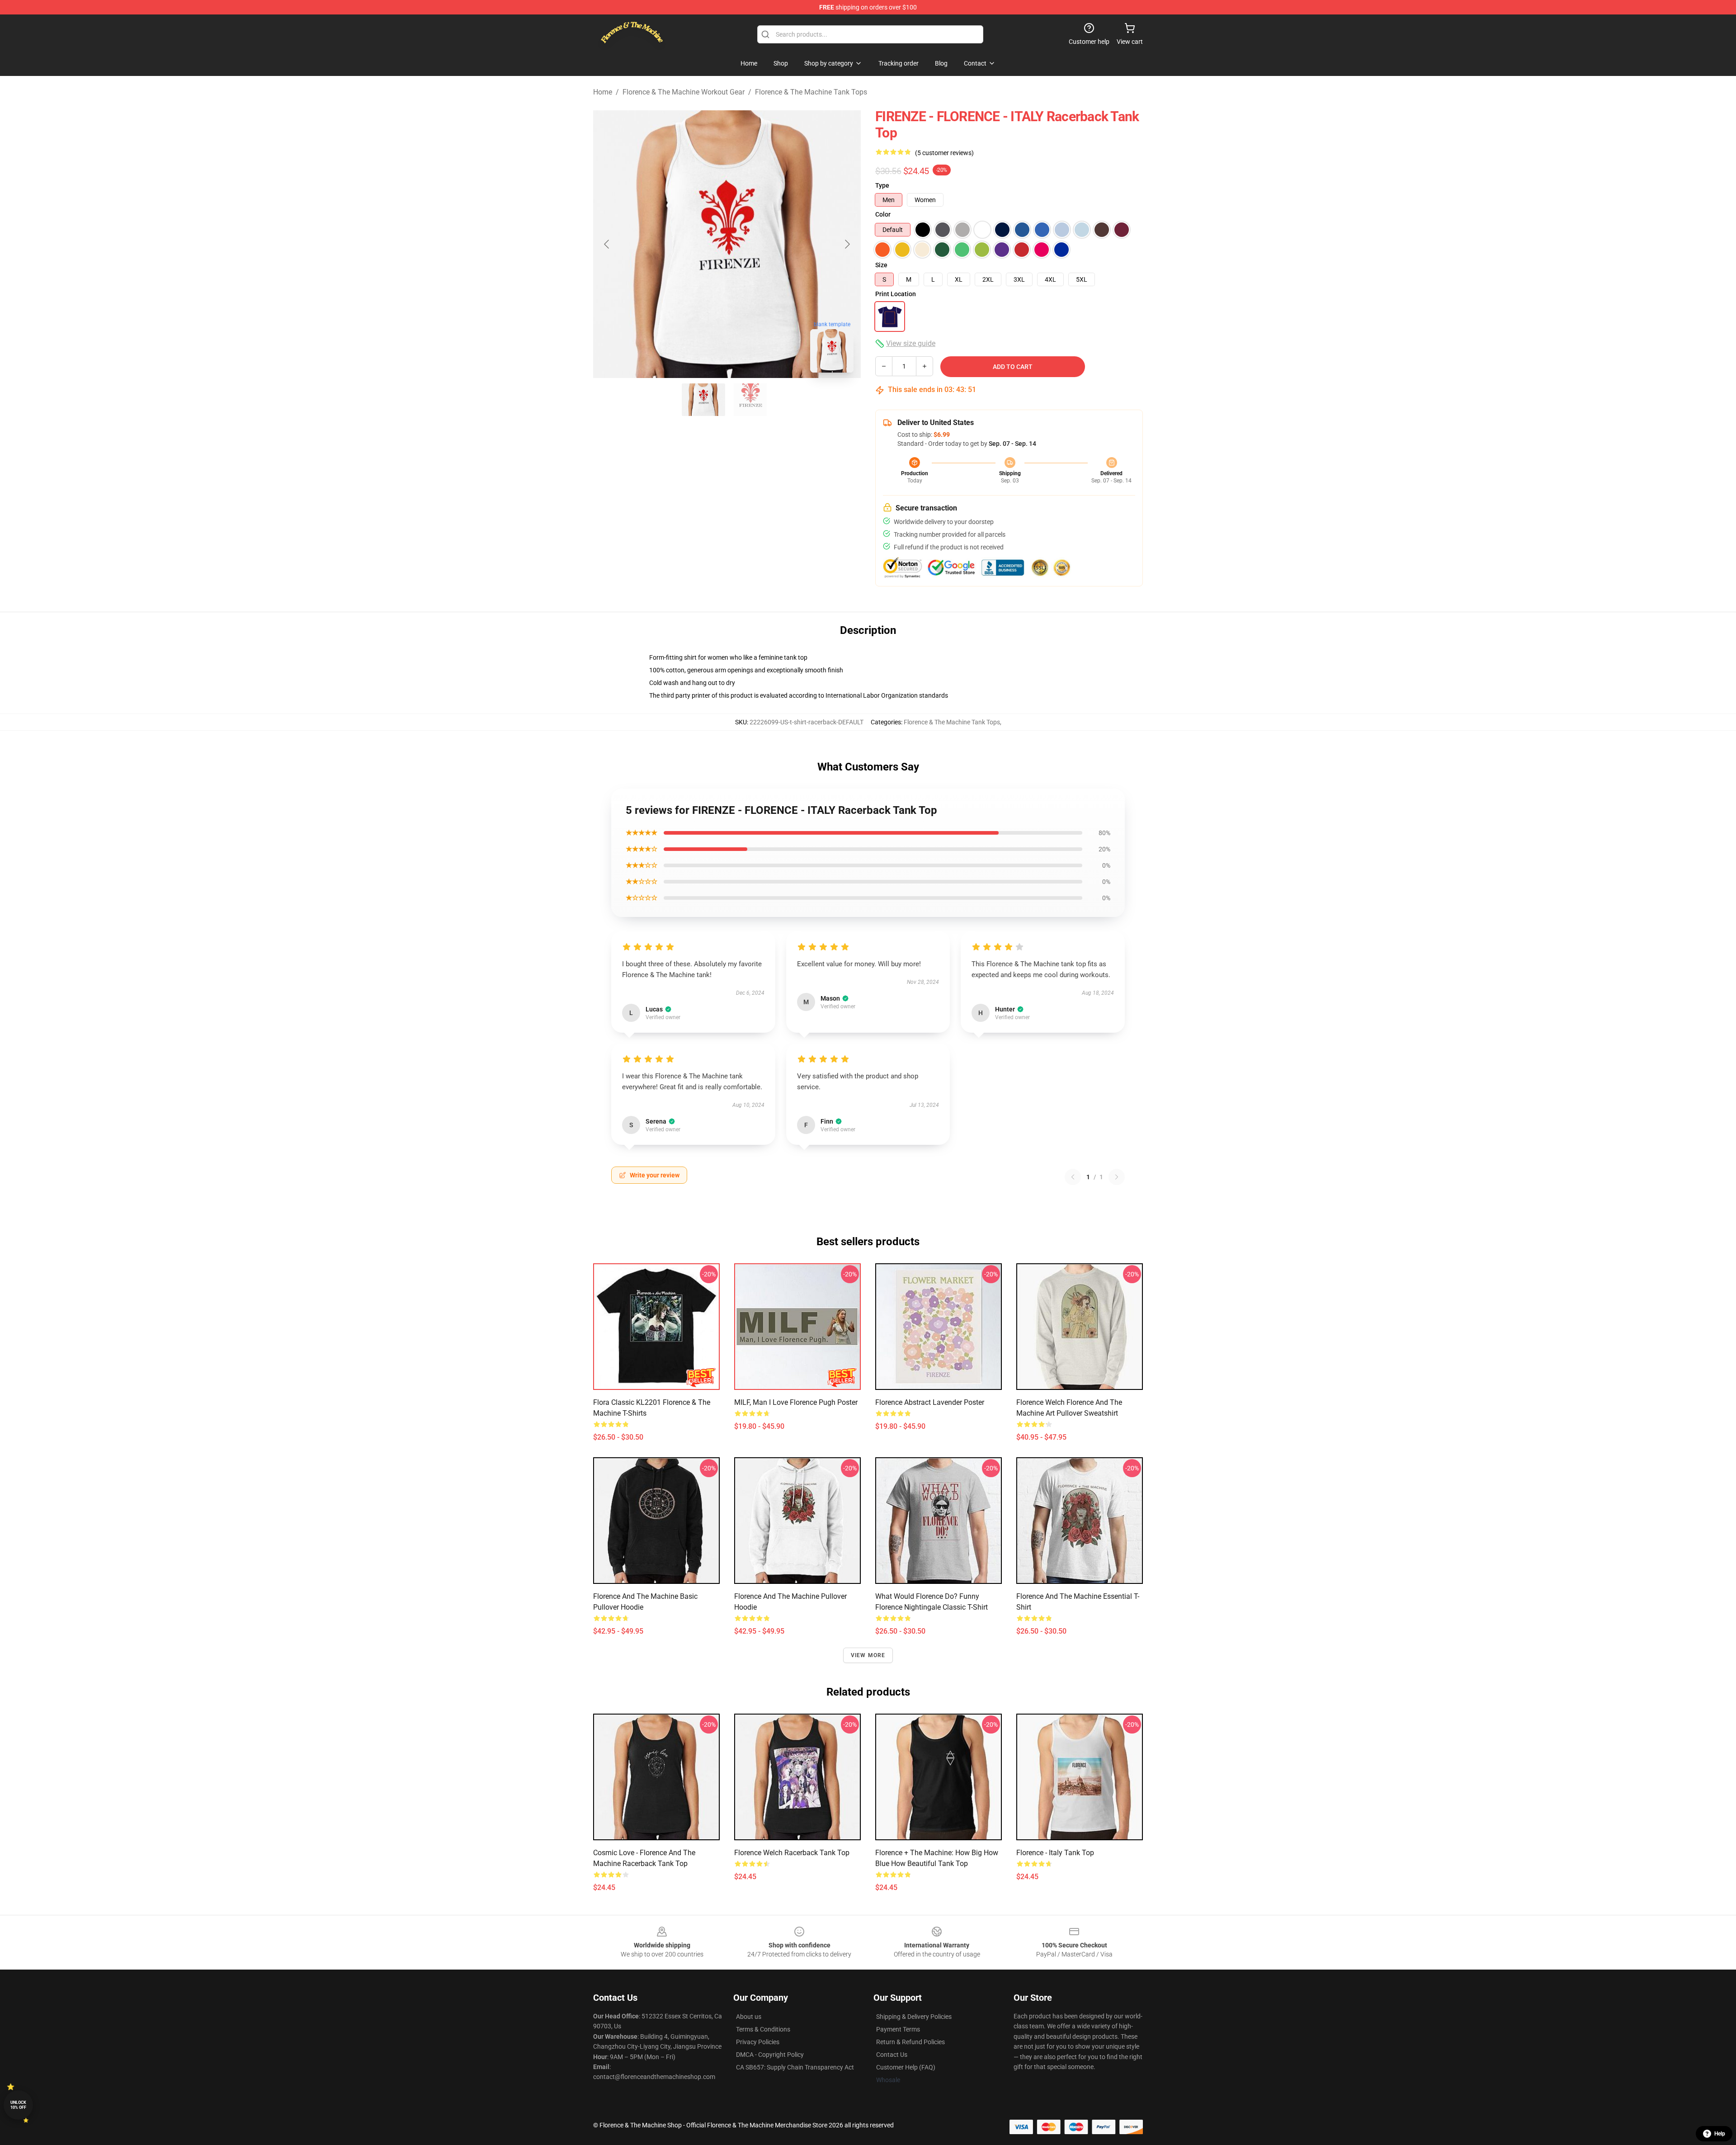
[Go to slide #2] (750, 400)
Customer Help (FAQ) (906, 2067)
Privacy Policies (758, 2042)
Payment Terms (898, 2029)
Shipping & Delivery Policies (914, 2017)
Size (881, 265)
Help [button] (1720, 2134)
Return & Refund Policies (910, 2042)
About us (749, 2017)
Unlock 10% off (18, 2105)
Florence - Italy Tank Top (1055, 1853)
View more (868, 1655)
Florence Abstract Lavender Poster (930, 1402)
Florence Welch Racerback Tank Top (792, 1853)
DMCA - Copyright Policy (770, 2055)
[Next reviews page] (1117, 1177)
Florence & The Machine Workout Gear (684, 92)
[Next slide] (847, 244)
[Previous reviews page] (1073, 1177)
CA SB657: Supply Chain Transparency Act (795, 2067)
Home (603, 92)
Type (882, 185)
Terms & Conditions (763, 2029)
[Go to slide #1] (703, 400)
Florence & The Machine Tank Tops (811, 92)
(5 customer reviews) (944, 153)
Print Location (896, 294)
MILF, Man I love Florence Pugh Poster (796, 1402)
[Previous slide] (607, 244)
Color (883, 214)
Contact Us (892, 2055)
